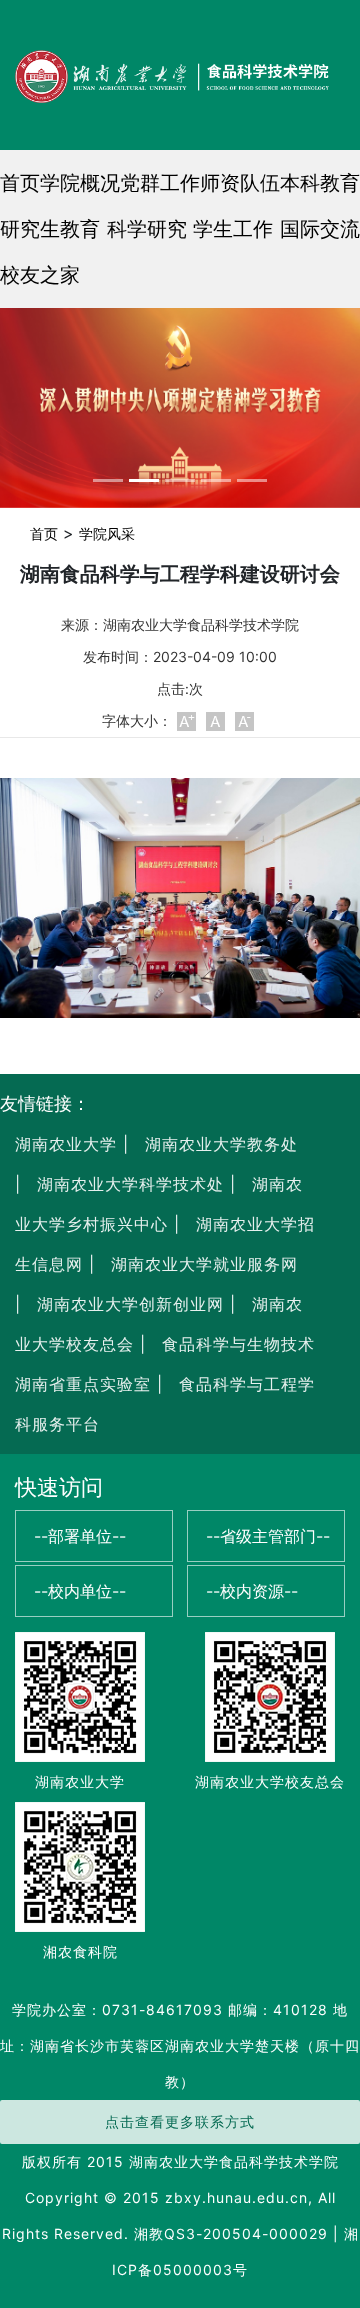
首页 (20, 183)
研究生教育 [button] (50, 229)
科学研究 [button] (147, 229)
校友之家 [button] (40, 275)
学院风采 (107, 533)
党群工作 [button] (160, 183)
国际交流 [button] (320, 229)
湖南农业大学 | (72, 1144)
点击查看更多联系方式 (180, 2121)
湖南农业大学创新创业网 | (133, 1304)
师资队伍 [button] (240, 183)
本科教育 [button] (320, 183)
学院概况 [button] (80, 183)
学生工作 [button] (233, 229)
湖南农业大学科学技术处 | (133, 1184)
